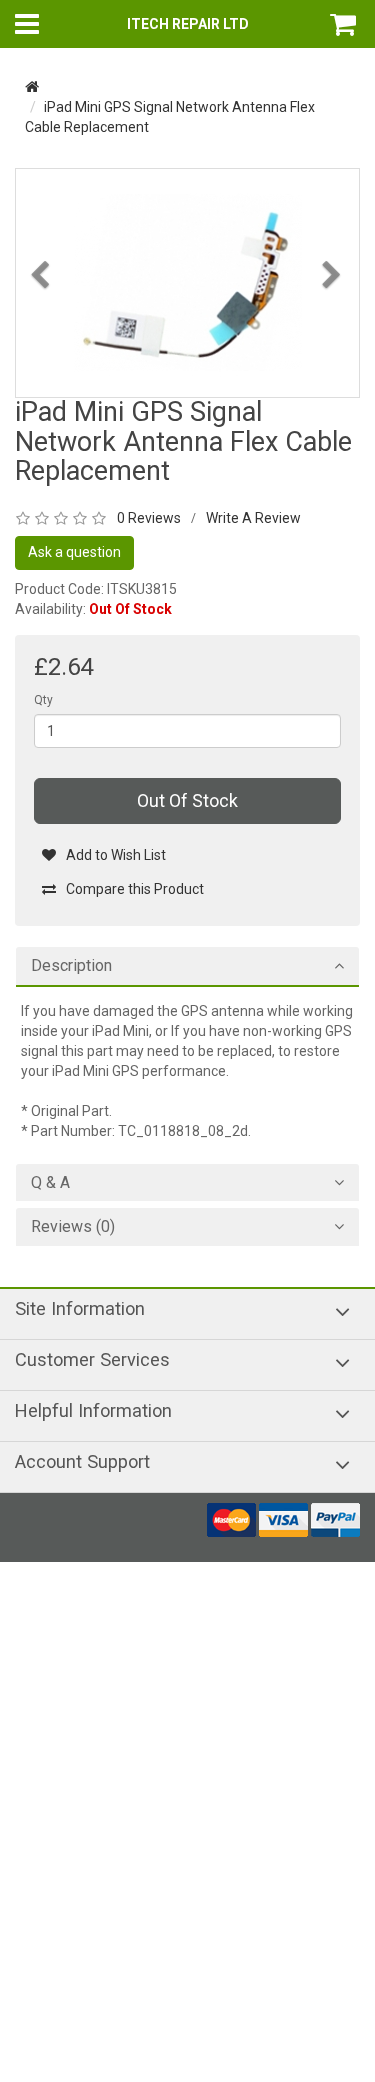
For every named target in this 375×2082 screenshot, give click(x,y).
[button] (41, 328)
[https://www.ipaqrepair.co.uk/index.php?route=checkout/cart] (345, 24)
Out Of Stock (187, 800)
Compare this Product (135, 889)
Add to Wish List (116, 855)
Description (71, 966)
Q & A (50, 1183)
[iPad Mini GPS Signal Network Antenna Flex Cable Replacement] (188, 282)
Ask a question (74, 552)
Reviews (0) (73, 1227)
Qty (43, 700)
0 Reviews (149, 518)
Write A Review (253, 518)
